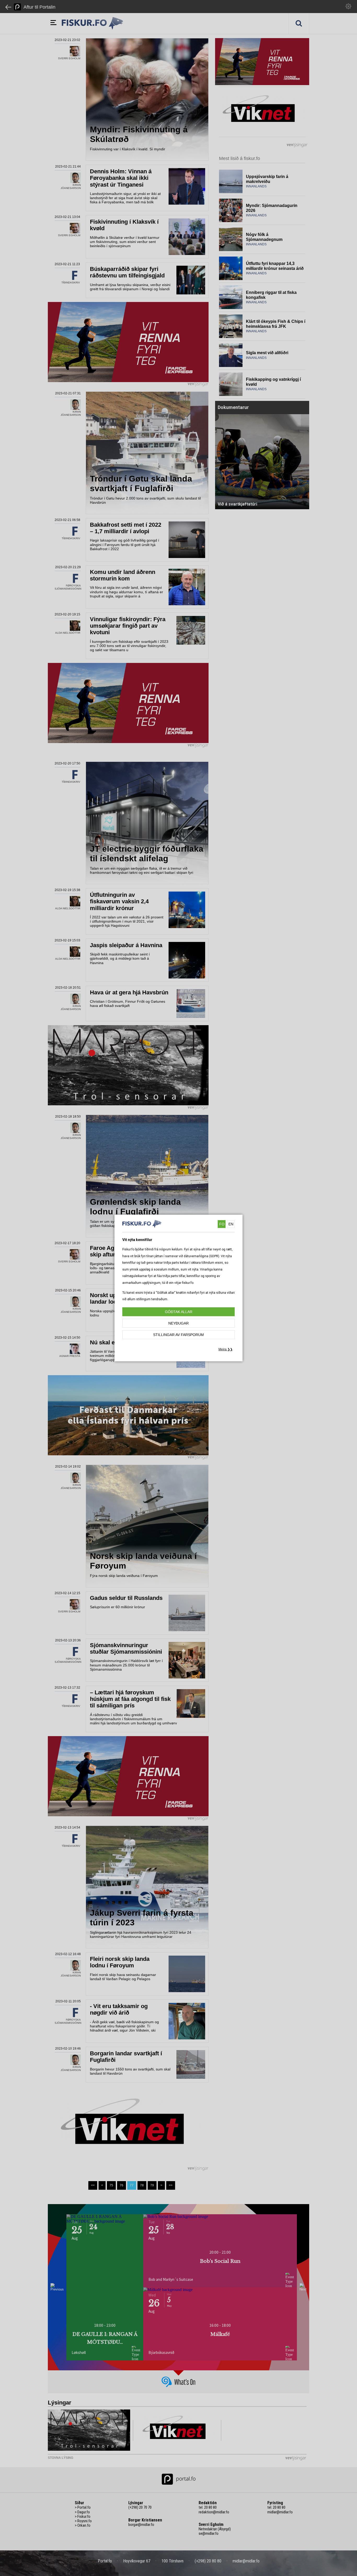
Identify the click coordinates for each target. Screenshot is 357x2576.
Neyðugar (179, 1323)
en (231, 1224)
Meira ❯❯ (226, 1349)
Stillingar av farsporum (179, 1335)
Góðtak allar (179, 1312)
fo (222, 1224)
